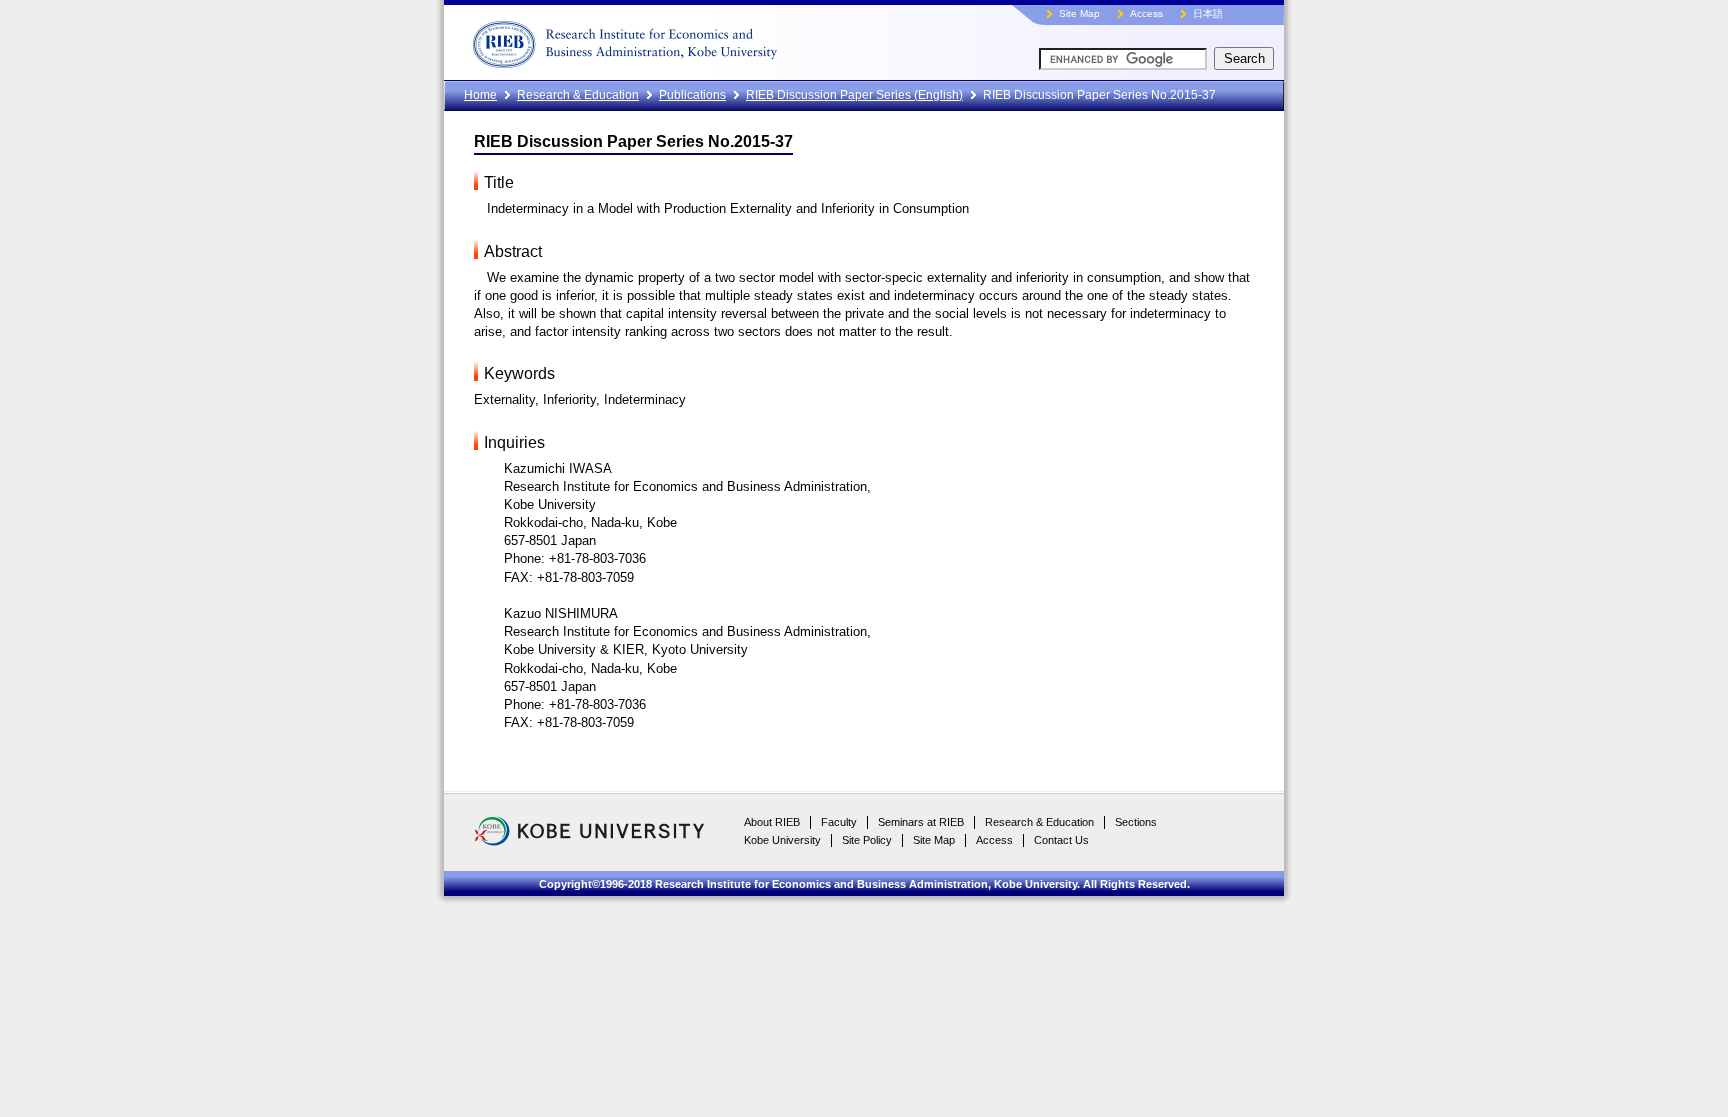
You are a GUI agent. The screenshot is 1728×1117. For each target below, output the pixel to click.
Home (480, 95)
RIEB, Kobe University (699, 40)
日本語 (1208, 13)
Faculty (839, 822)
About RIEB (772, 822)
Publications (692, 95)
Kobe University (782, 840)
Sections (1136, 822)
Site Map (1079, 13)
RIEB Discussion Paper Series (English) (854, 95)
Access (1146, 13)
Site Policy (867, 840)
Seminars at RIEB (921, 822)
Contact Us (1061, 840)
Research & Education (578, 95)
